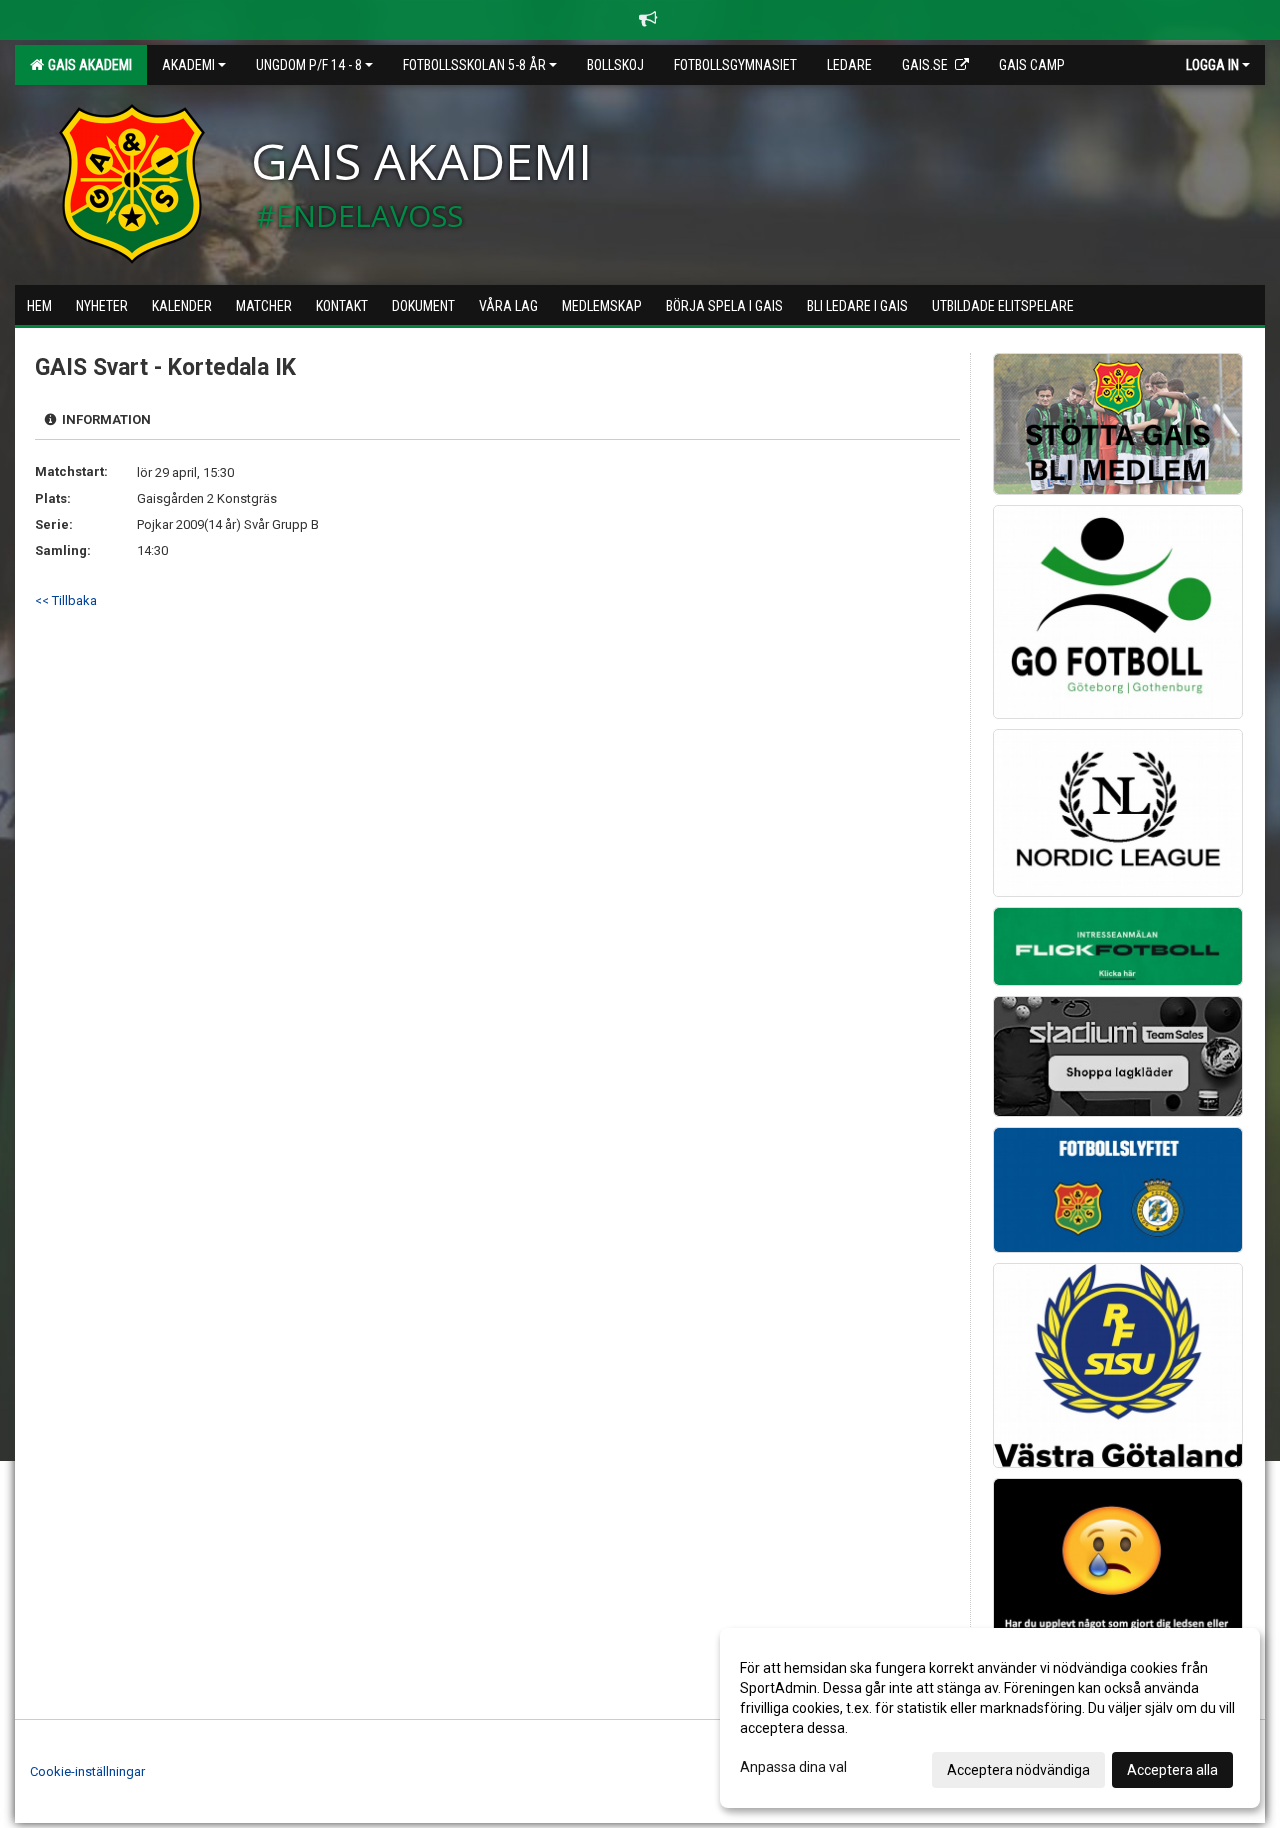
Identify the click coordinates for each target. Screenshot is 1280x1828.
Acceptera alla (1172, 1770)
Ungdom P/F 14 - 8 (309, 65)
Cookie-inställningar (87, 1771)
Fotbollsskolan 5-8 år (474, 65)
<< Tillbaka (66, 600)
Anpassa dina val (793, 1767)
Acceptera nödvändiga (1018, 1770)
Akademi (188, 65)
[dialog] (990, 1718)
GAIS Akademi (87, 65)
